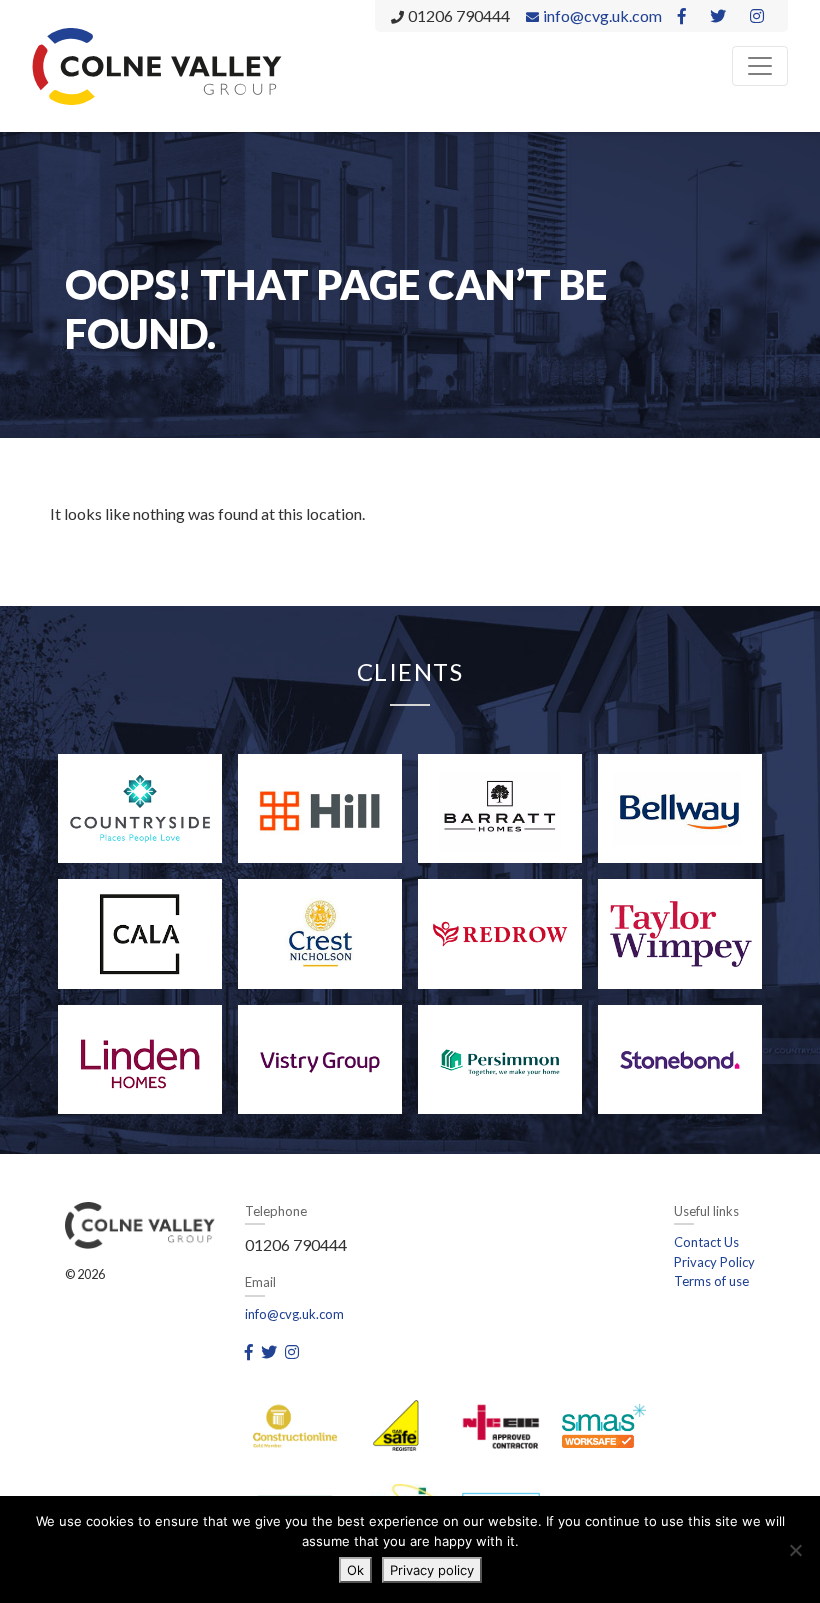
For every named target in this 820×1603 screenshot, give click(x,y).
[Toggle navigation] (760, 66)
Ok (355, 1570)
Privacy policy (432, 1570)
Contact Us (706, 1242)
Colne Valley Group (157, 66)
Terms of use (711, 1281)
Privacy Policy (714, 1262)
